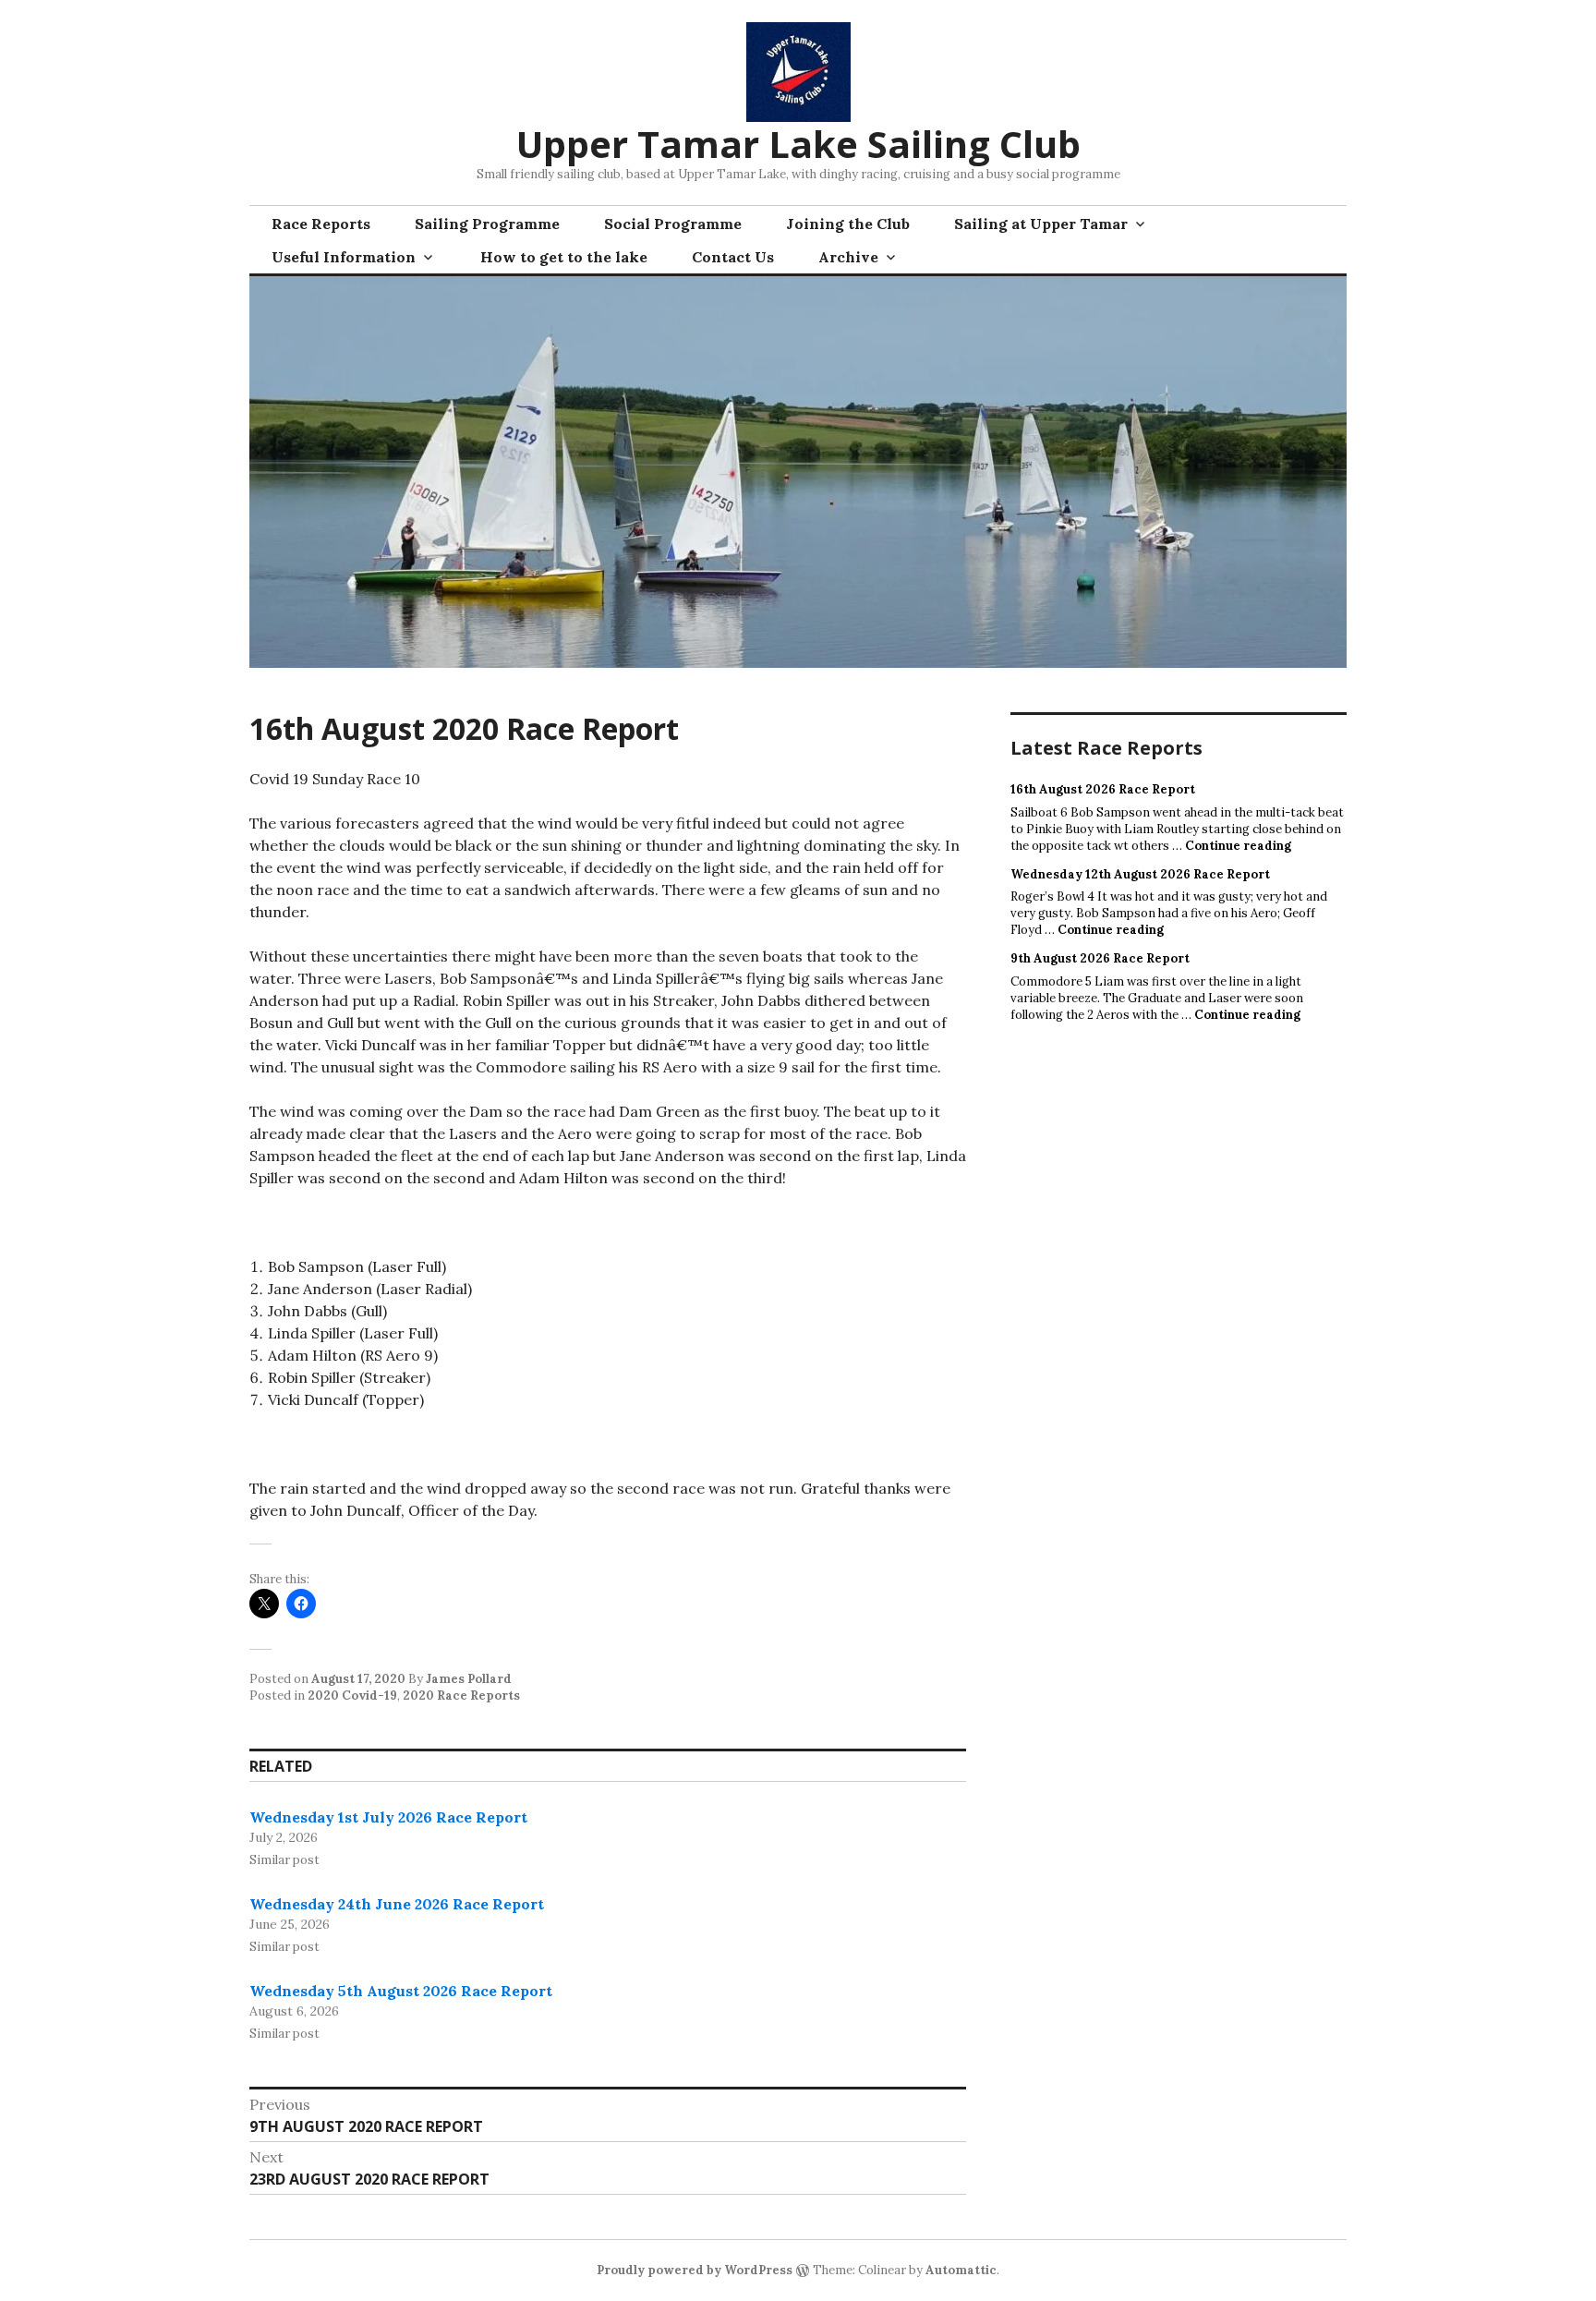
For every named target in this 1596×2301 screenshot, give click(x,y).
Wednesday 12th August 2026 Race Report (1140, 874)
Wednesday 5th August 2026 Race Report (401, 1991)
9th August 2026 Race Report (1100, 958)
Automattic (961, 2270)
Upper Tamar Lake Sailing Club (798, 144)
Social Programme (673, 224)
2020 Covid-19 (352, 1695)
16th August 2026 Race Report (1103, 789)
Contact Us (733, 257)
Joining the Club (848, 224)
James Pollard (469, 1679)
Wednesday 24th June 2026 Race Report (397, 1904)
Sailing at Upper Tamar (1041, 224)
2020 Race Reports (461, 1695)
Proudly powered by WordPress (695, 2270)
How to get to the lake (564, 257)
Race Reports (321, 224)
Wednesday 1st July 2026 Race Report (388, 1817)
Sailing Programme (487, 224)
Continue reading (1238, 846)
